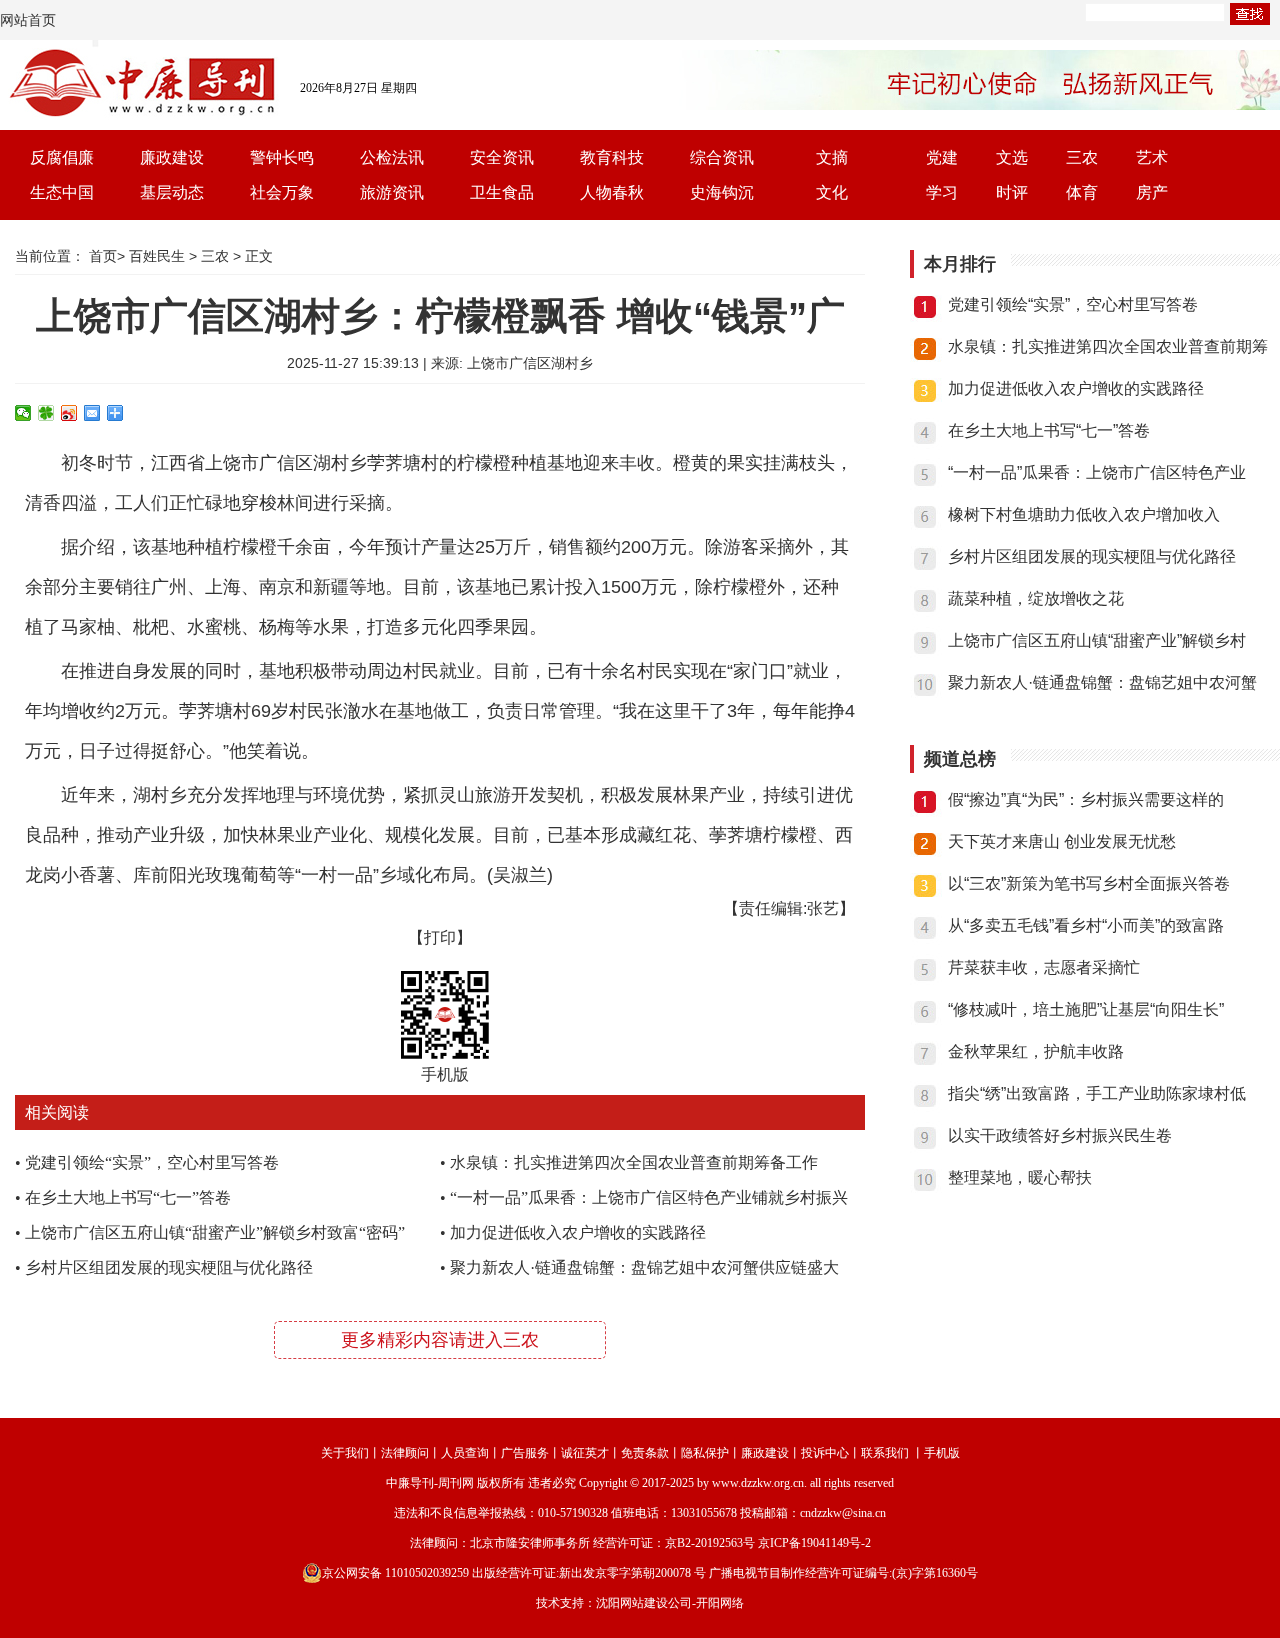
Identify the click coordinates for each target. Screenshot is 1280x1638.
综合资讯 (722, 157)
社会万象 (282, 192)
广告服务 (525, 1453)
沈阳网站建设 (632, 1603)
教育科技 (612, 157)
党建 (942, 157)
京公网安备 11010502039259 (395, 1573)
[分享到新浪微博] (69, 413)
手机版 (942, 1453)
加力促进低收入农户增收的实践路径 (578, 1232)
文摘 (832, 157)
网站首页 (28, 20)
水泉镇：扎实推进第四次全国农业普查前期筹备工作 (634, 1162)
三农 (1082, 157)
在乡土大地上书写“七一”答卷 (128, 1197)
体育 (1082, 192)
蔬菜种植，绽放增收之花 (1036, 598)
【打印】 (440, 937)
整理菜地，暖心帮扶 (1020, 1177)
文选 (1012, 157)
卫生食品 (502, 192)
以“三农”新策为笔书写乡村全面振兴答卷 (1089, 883)
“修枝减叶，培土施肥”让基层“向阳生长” (1086, 1009)
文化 (832, 192)
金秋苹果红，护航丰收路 (1036, 1051)
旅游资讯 (392, 192)
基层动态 (172, 192)
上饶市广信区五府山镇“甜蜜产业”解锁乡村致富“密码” (215, 1232)
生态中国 (62, 192)
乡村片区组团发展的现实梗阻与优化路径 (169, 1267)
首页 (103, 256)
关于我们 (345, 1453)
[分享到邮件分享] (92, 413)
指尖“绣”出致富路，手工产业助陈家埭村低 (1097, 1093)
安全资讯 (502, 157)
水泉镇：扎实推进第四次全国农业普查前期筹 (1108, 346)
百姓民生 (157, 256)
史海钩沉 (722, 192)
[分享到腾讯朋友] (46, 413)
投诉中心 (825, 1453)
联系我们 (885, 1453)
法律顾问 (405, 1453)
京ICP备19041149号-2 (814, 1543)
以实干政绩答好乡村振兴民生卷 (1060, 1135)
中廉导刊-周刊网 (430, 1483)
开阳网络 (720, 1603)
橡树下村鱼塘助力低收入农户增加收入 (1084, 514)
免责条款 (645, 1453)
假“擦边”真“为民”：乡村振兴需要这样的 (1086, 799)
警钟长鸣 (282, 157)
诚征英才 (585, 1453)
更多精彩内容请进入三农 (440, 1340)
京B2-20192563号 (710, 1543)
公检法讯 (392, 157)
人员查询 (465, 1453)
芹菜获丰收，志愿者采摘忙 (1044, 967)
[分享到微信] (23, 413)
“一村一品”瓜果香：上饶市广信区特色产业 (1097, 472)
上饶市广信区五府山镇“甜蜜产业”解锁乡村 (1097, 640)
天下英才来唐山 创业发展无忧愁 (1062, 841)
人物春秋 (612, 192)
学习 (942, 192)
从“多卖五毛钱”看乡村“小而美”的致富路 (1086, 925)
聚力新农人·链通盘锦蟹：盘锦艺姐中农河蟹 (1102, 682)
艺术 (1152, 157)
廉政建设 (172, 157)
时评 (1012, 192)
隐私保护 (705, 1453)
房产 (1152, 192)
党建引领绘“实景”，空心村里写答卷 (152, 1162)
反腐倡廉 (62, 157)
